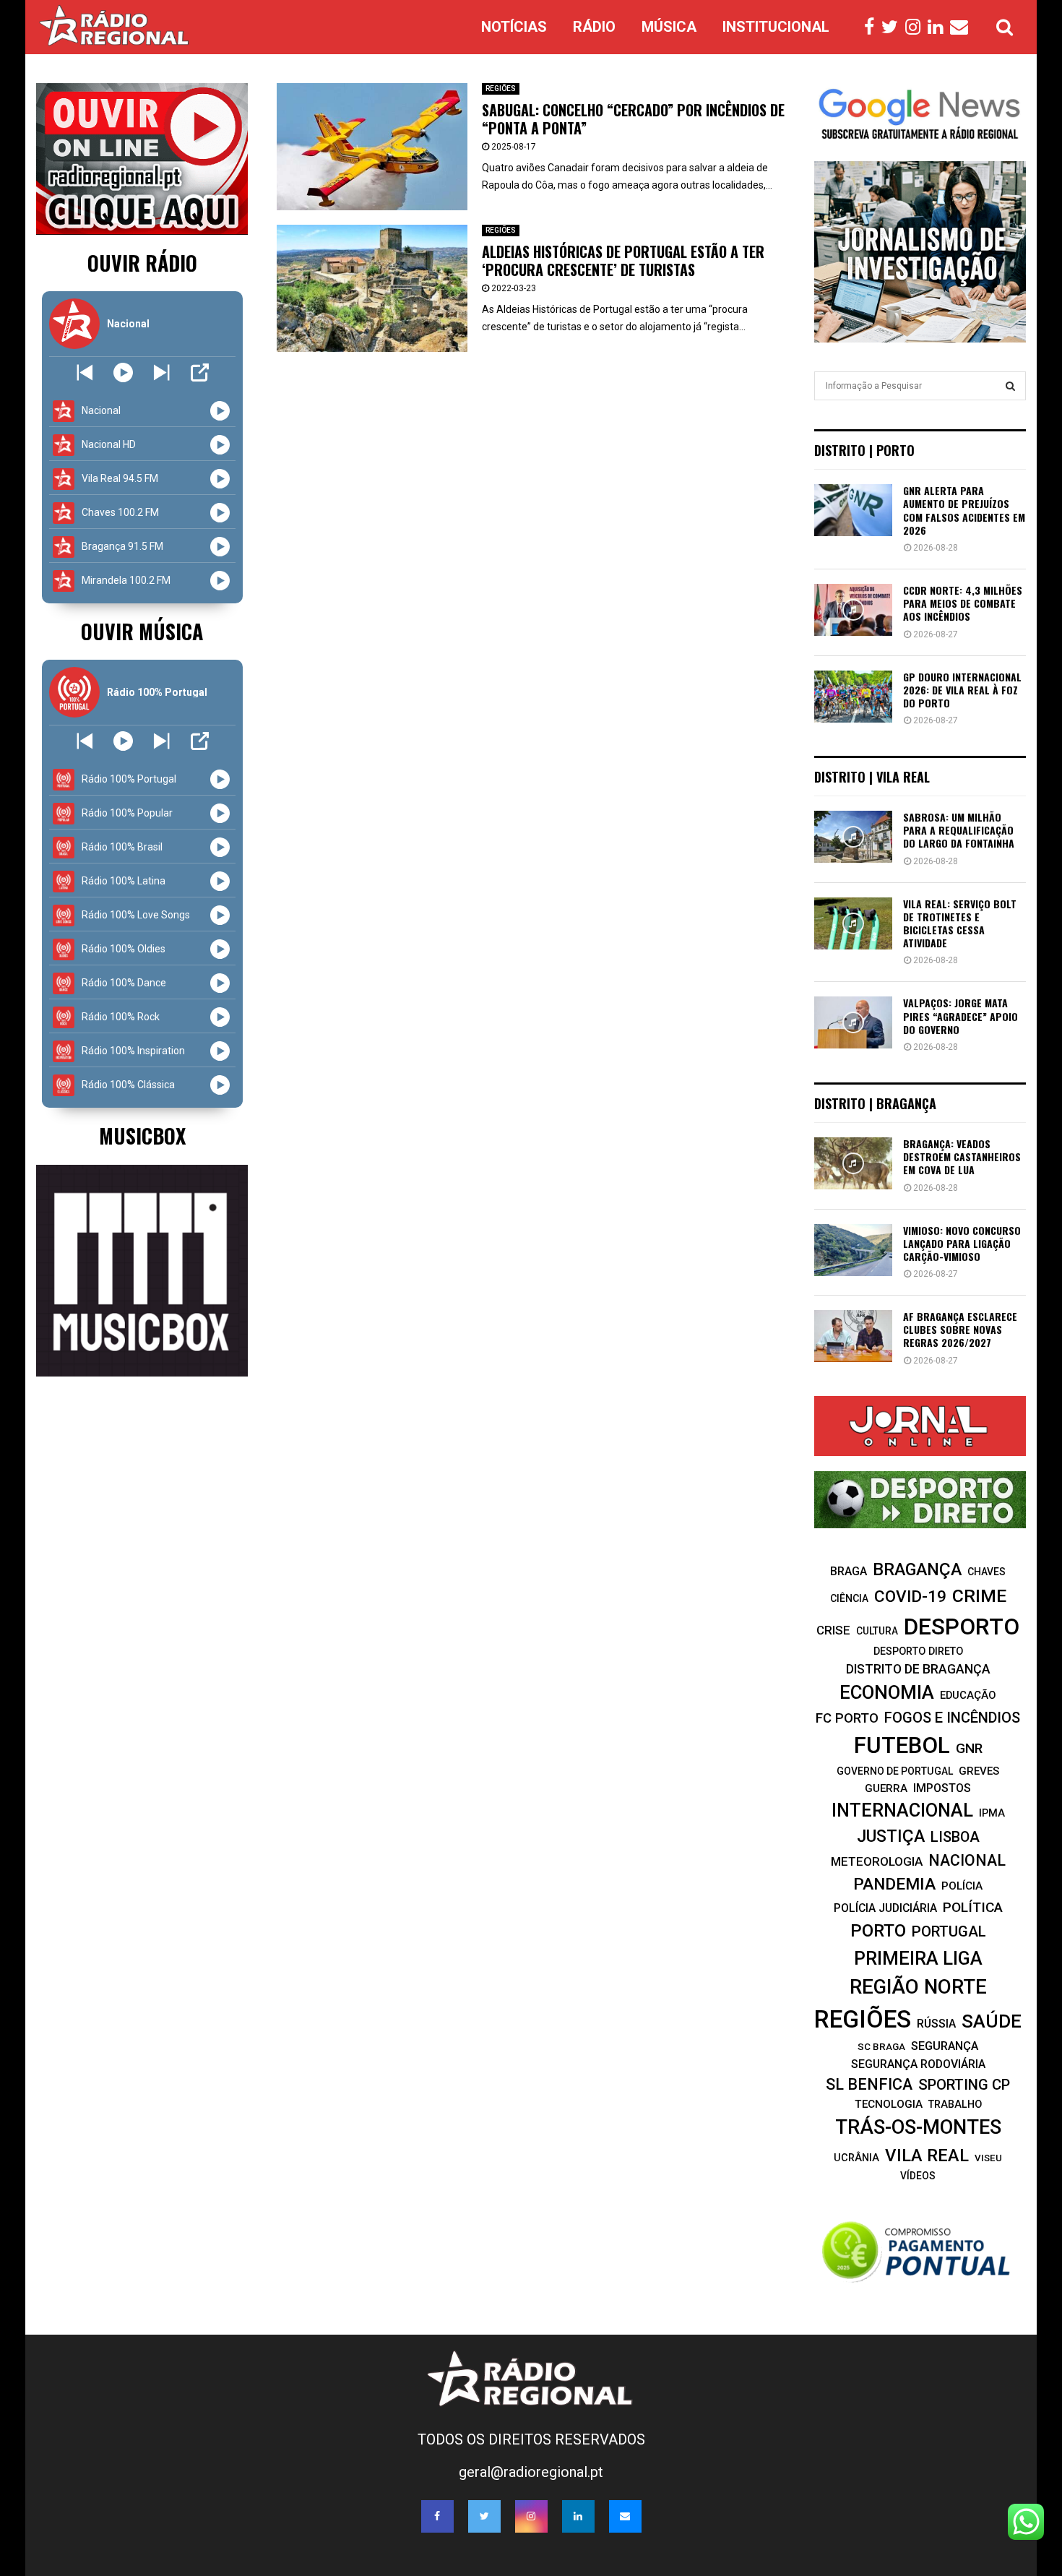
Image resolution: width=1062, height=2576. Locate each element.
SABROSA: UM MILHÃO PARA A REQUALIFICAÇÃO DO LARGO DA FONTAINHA (959, 830)
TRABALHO (955, 2104)
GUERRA (886, 1788)
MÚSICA (669, 27)
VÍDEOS (918, 2176)
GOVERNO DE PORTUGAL (895, 1771)
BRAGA (849, 1571)
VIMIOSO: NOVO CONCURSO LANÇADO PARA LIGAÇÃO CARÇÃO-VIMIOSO (962, 1243)
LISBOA (955, 1837)
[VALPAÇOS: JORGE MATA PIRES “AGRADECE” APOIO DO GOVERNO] (853, 1022)
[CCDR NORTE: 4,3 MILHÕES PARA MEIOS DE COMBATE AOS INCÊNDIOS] (853, 610)
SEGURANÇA (945, 2046)
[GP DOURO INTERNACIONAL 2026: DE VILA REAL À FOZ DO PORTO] (853, 697)
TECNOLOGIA (889, 2104)
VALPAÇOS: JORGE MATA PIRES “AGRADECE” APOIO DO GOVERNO (960, 1016)
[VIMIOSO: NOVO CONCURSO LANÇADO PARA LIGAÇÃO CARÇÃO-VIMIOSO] (853, 1250)
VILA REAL (927, 2155)
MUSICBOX (142, 1136)
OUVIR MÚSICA (142, 631)
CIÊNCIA (849, 1598)
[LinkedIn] (939, 27)
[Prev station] (161, 372)
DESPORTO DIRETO (918, 1651)
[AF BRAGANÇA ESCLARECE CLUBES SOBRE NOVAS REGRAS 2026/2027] (853, 1336)
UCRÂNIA (856, 2158)
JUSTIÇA (891, 1836)
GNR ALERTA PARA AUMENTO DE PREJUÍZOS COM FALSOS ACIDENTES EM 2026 (964, 510)
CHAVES (987, 1572)
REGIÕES (501, 89)
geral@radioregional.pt (531, 2472)
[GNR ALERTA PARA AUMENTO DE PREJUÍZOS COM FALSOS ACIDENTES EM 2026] (853, 510)
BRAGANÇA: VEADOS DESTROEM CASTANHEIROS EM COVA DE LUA (962, 1156)
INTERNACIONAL (902, 1810)
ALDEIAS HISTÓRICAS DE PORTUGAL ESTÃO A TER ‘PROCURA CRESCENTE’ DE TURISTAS (623, 260)
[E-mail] (963, 27)
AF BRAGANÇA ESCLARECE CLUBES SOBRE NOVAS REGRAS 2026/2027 (960, 1329)
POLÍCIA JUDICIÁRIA (885, 1908)
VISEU (988, 2158)
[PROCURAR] (1010, 386)
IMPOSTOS (942, 1788)
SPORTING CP (964, 2085)
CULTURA (877, 1631)
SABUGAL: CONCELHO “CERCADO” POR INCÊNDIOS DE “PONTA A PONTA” (633, 119)
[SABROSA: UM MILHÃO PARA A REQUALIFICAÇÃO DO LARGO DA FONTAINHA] (853, 837)
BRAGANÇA (917, 1569)
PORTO (878, 1930)
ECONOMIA (887, 1692)
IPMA (992, 1813)
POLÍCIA (962, 1886)
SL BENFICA (869, 2084)
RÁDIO (594, 27)
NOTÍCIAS (514, 27)
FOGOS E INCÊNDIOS (952, 1718)
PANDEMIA (894, 1884)
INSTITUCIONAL (776, 27)
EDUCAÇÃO (968, 1695)
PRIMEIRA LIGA (918, 1958)
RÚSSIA (936, 2024)
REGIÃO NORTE (918, 1987)
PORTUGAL (949, 1931)
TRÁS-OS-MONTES (918, 2127)
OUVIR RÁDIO (142, 263)
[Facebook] (873, 27)
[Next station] (85, 372)
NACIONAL (967, 1860)
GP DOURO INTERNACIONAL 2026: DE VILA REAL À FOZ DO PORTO (962, 690)
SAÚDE (992, 2021)
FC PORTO (847, 1718)
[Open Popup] (200, 372)
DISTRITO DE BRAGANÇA (918, 1669)
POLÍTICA (973, 1907)
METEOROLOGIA (877, 1861)
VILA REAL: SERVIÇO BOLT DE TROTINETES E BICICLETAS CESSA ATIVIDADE (960, 923)
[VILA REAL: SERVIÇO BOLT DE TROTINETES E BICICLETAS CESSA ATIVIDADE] (853, 923)
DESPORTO (962, 1627)
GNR (969, 1748)
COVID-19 (910, 1597)
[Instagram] (916, 27)
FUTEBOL (902, 1745)
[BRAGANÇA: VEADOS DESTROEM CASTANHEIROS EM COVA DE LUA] (853, 1163)
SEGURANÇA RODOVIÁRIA (918, 2064)
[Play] (123, 372)
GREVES (979, 1771)
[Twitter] (893, 27)
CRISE (833, 1630)
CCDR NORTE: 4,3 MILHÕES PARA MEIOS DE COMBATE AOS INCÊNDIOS (963, 603)
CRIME (979, 1596)
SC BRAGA (881, 2046)
